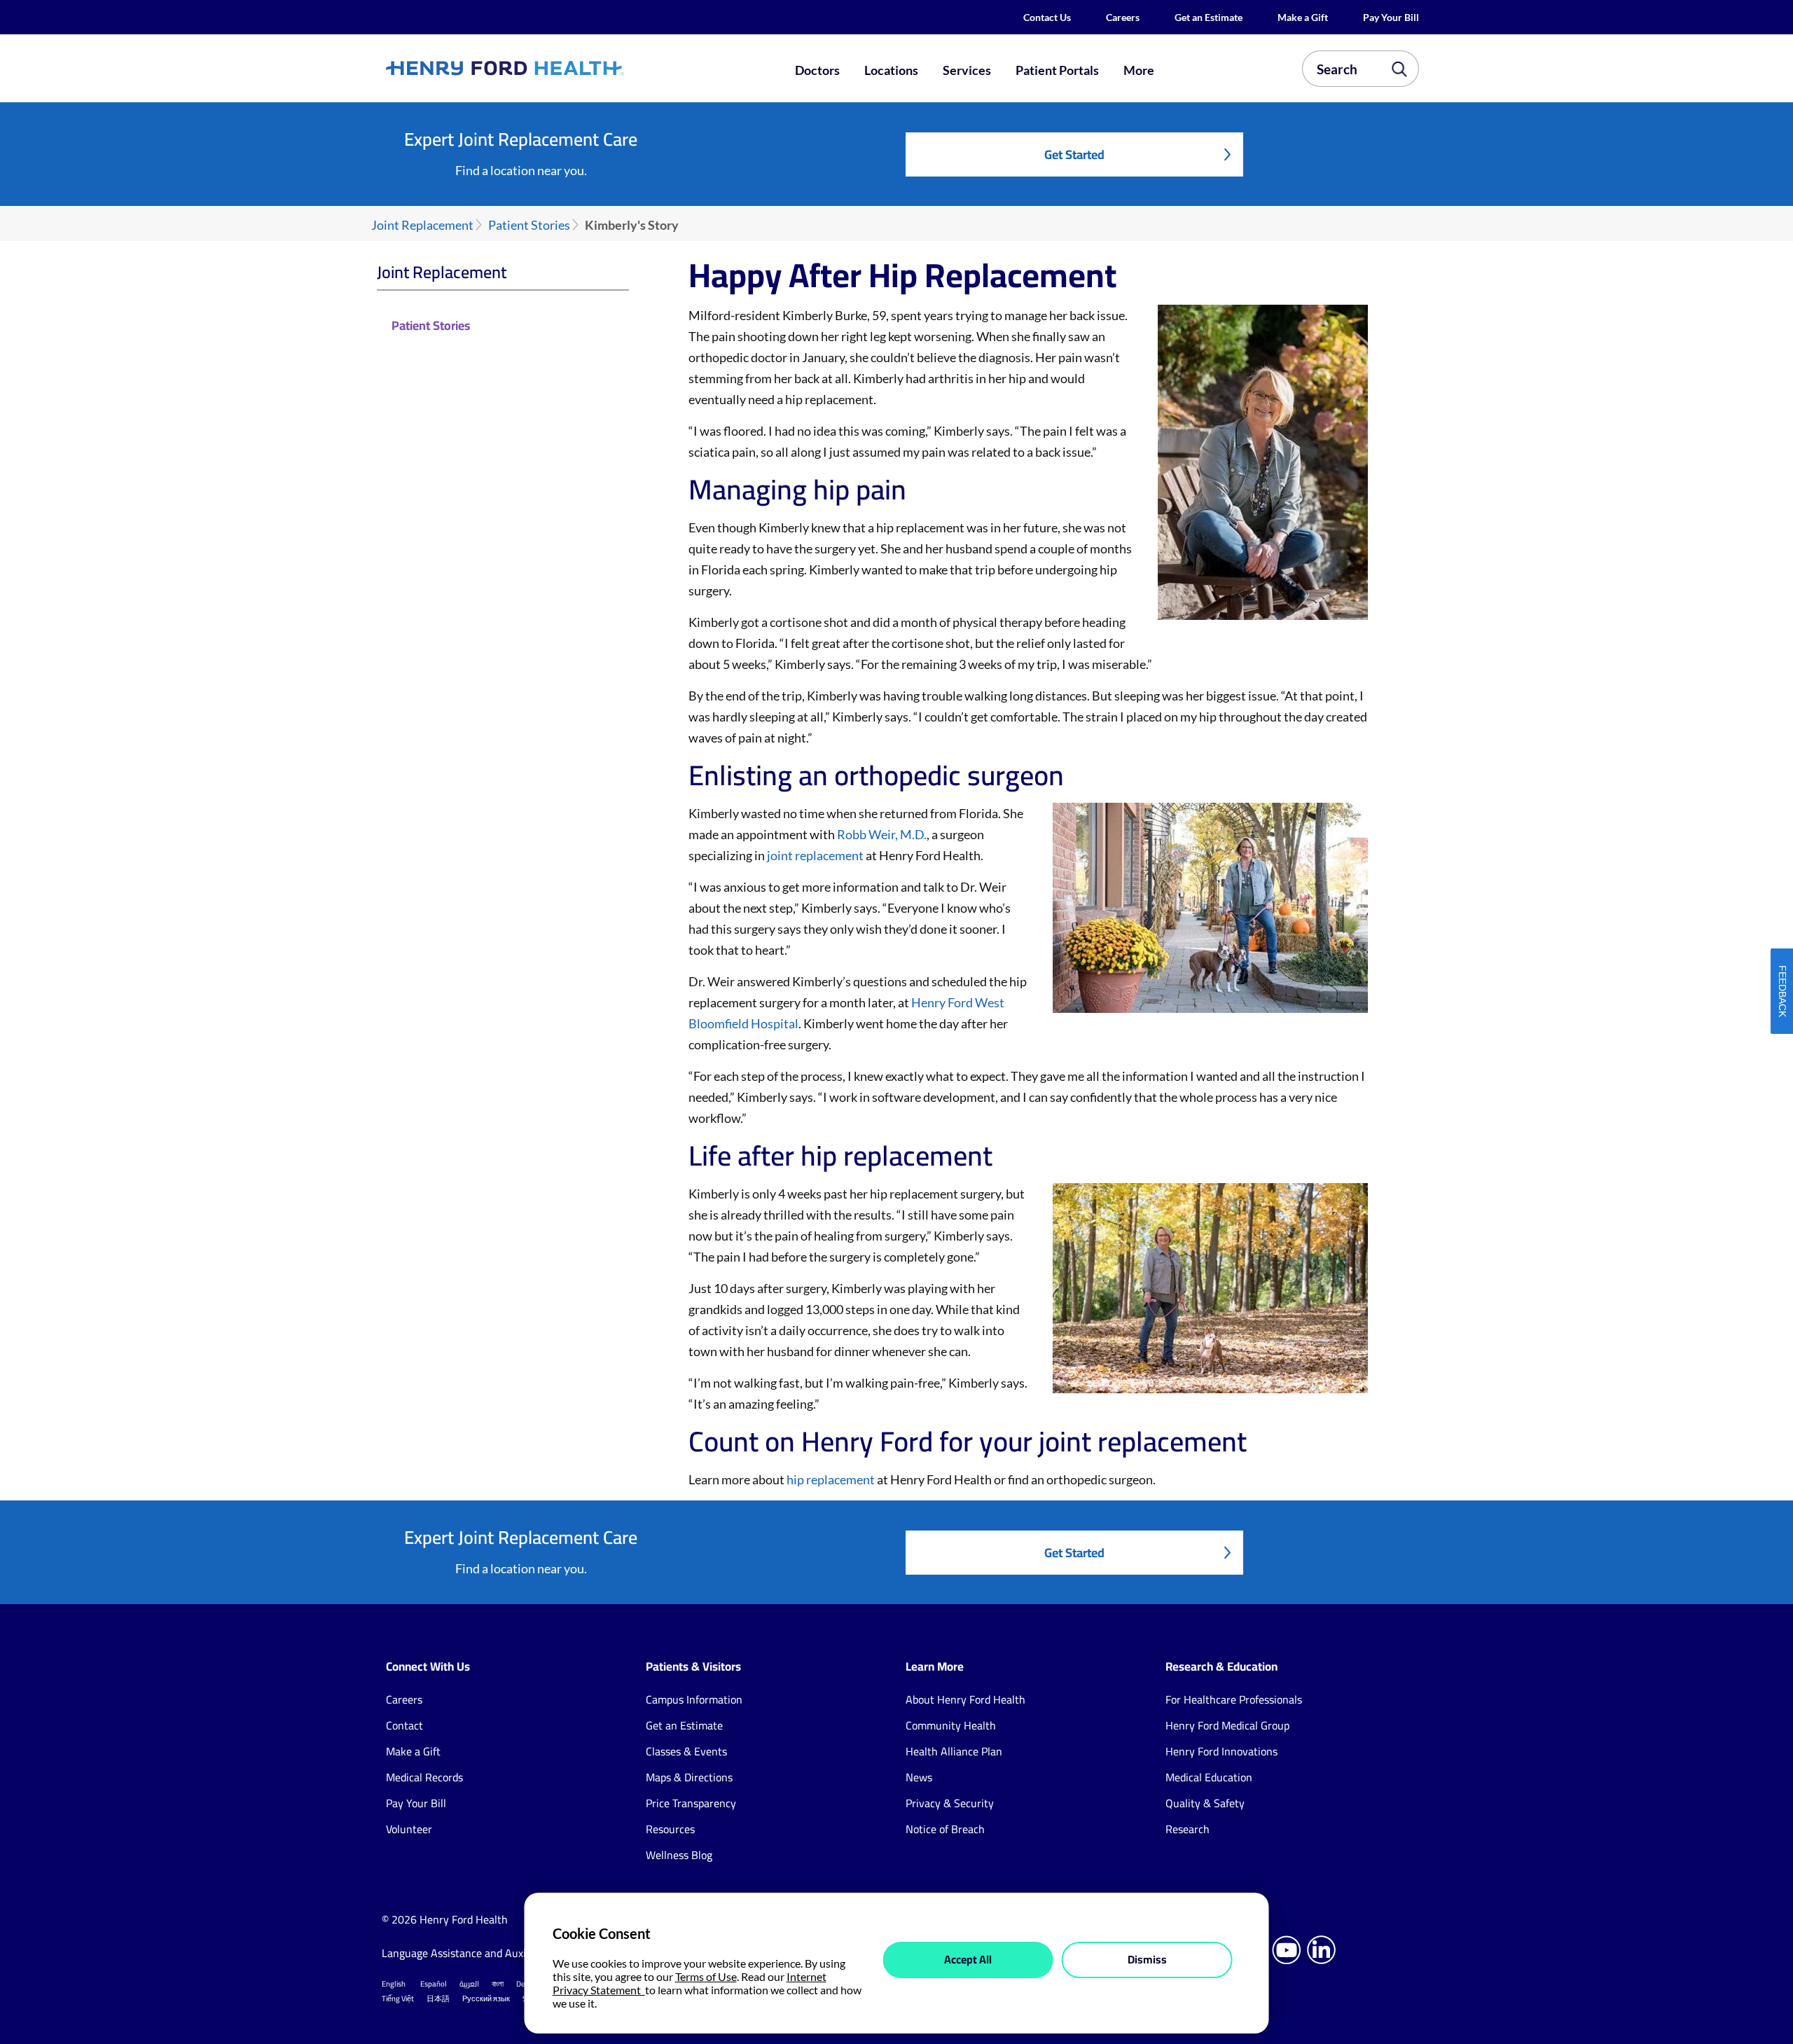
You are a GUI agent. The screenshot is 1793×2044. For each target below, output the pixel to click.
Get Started (1074, 154)
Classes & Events (686, 1751)
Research (1188, 1829)
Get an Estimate (1209, 17)
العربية (469, 1984)
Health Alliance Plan (954, 1751)
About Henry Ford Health (965, 1699)
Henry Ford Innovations (1221, 1751)
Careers (1123, 17)
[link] (556, 68)
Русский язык (486, 1998)
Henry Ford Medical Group (1227, 1725)
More (1139, 70)
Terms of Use (706, 1976)
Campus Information (694, 1699)
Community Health (951, 1725)
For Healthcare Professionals (1234, 1699)
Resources (670, 1829)
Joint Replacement (422, 225)
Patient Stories (529, 225)
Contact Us (1047, 17)
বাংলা (498, 1984)
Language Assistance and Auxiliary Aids (476, 1953)
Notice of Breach (945, 1829)
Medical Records (424, 1777)
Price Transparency (691, 1803)
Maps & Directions (689, 1777)
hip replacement (831, 1479)
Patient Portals (1057, 70)
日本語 (438, 1998)
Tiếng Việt (398, 1998)
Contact (404, 1725)
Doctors (817, 70)
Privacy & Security (950, 1803)
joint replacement (815, 855)
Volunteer (409, 1829)
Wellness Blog (679, 1855)
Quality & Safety (1205, 1803)
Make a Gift (1303, 17)
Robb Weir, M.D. (882, 834)
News (919, 1777)
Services (967, 70)
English (394, 1984)
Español (434, 1984)
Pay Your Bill (1391, 17)
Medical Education (1209, 1777)
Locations (891, 70)
